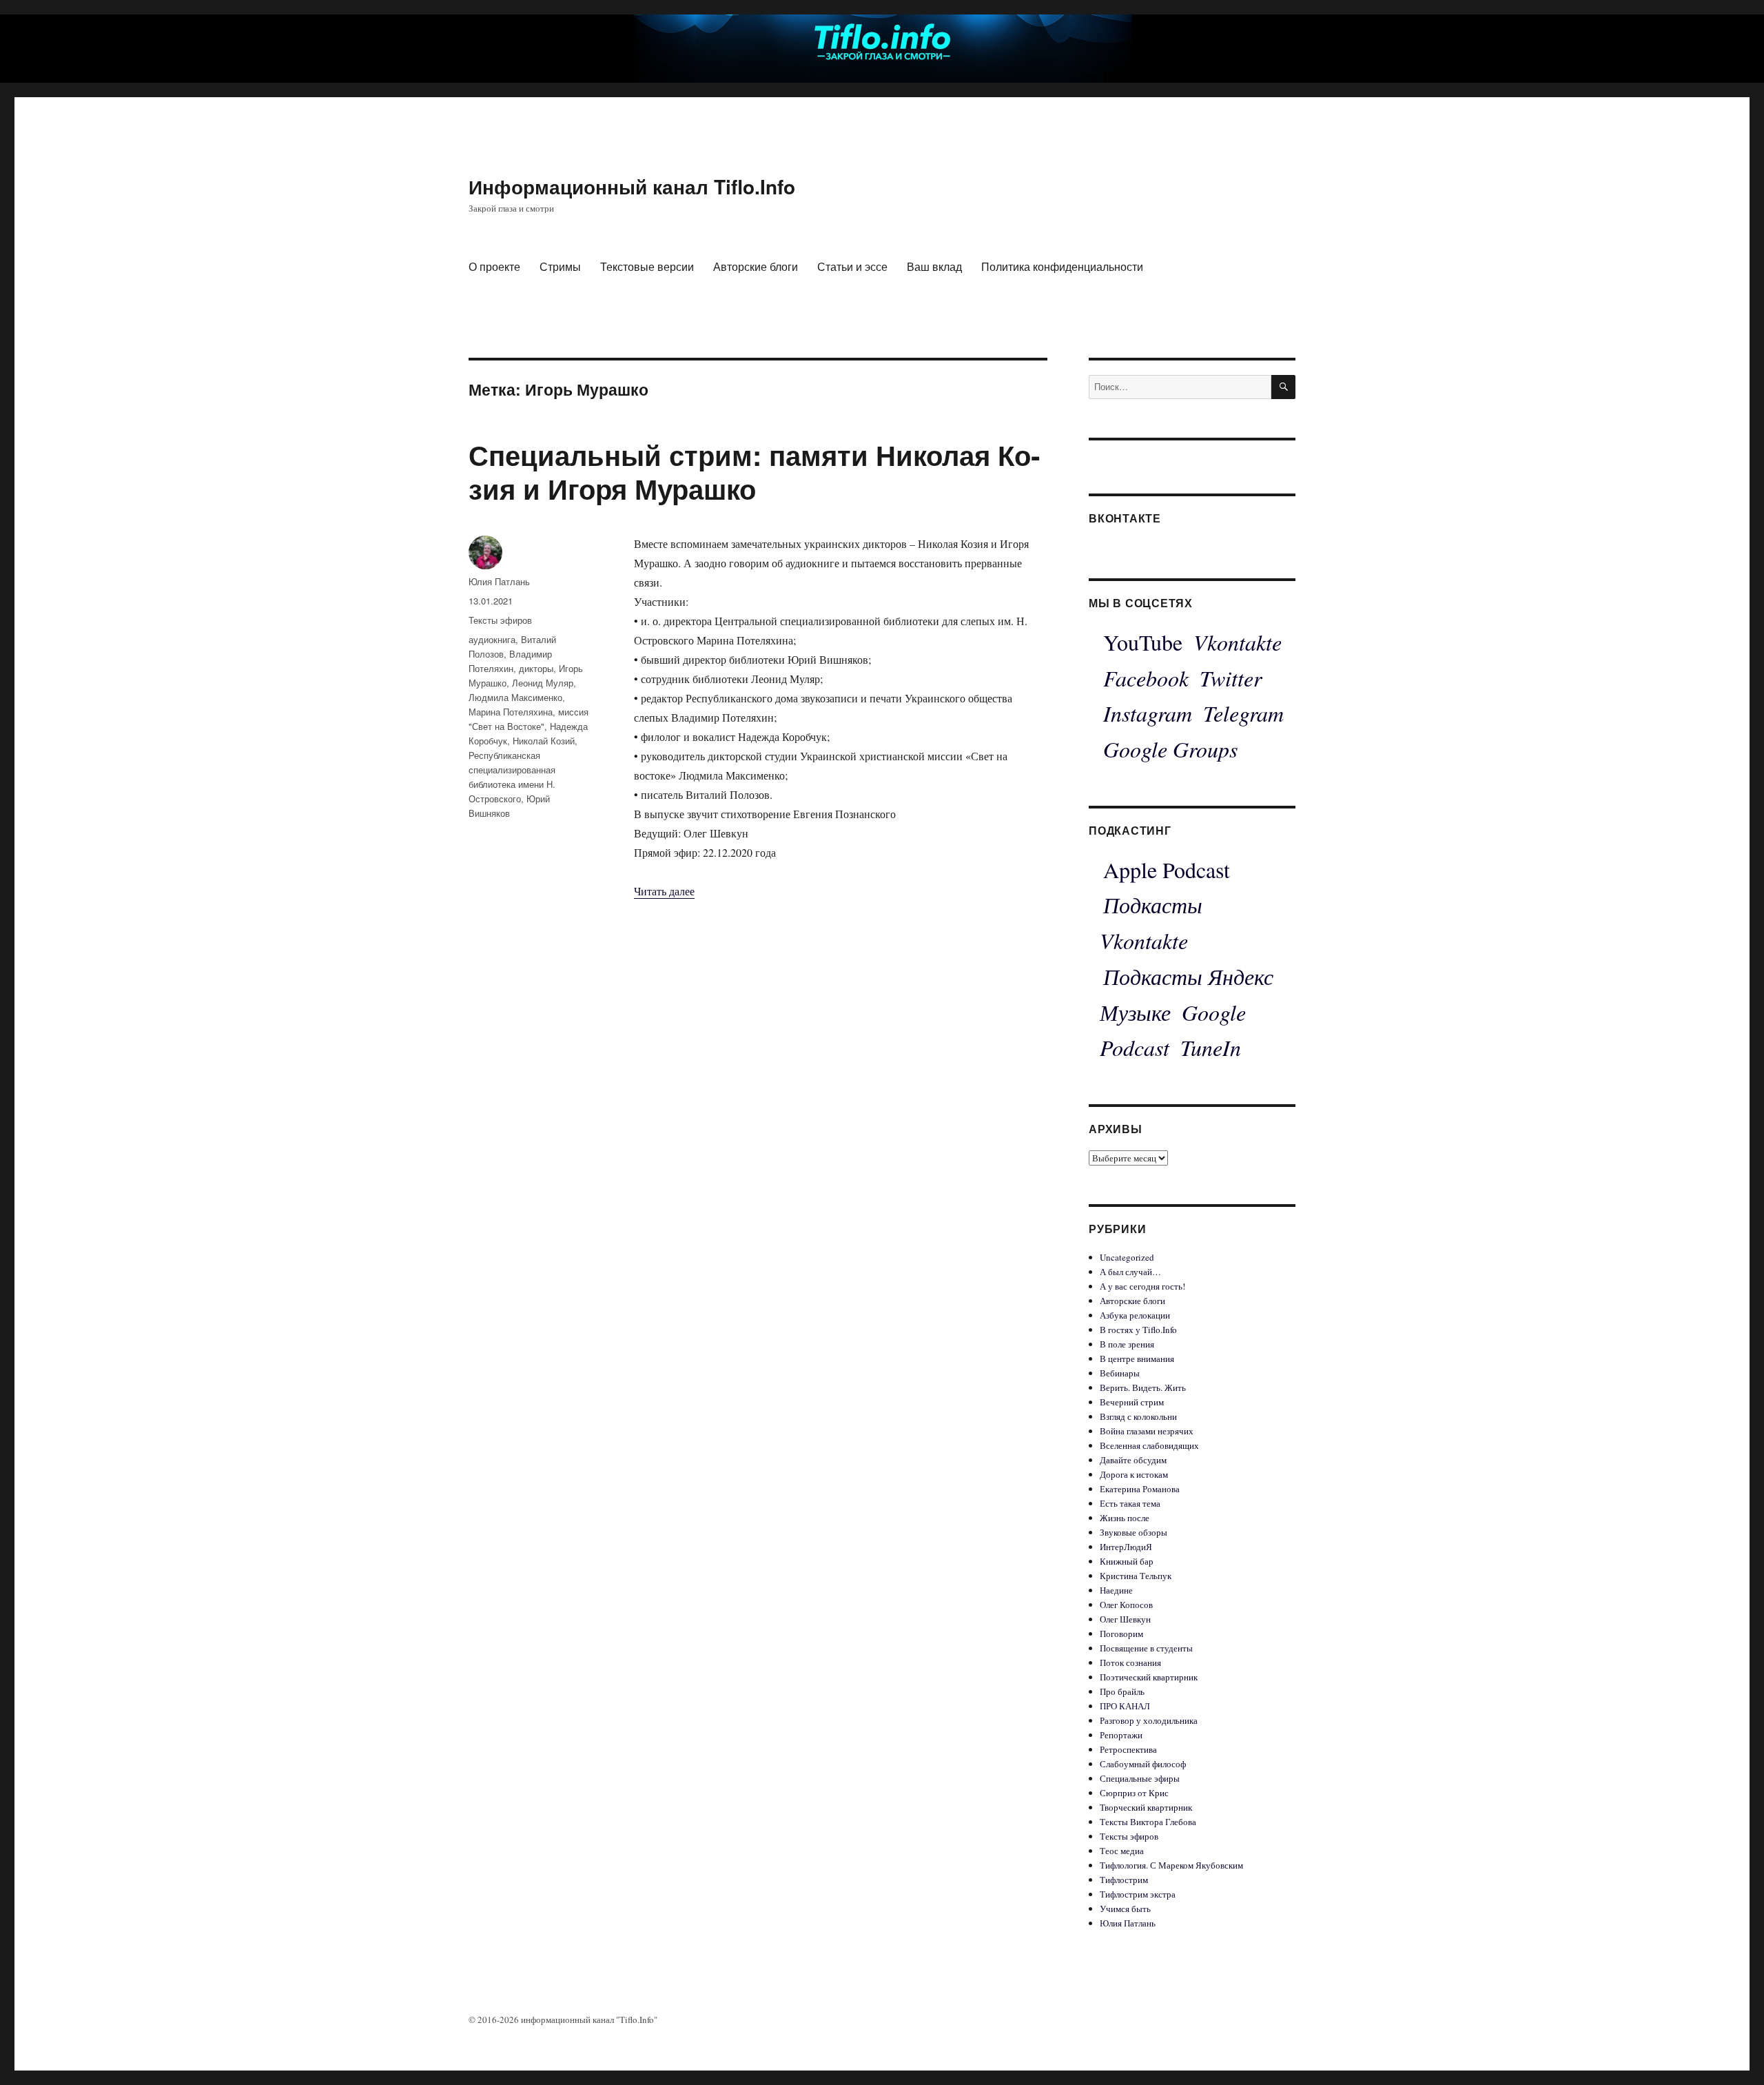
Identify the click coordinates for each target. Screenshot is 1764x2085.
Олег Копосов (1126, 1605)
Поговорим (1121, 1634)
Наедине (1116, 1590)
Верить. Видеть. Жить (1143, 1387)
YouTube (1143, 642)
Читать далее (664, 891)
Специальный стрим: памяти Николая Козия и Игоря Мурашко (754, 471)
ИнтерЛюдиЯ (1126, 1547)
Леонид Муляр (543, 683)
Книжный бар (1127, 1561)
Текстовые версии (647, 266)
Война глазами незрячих (1147, 1431)
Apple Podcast (1167, 869)
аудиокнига (492, 639)
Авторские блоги (756, 266)
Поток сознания (1130, 1662)
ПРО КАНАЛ (1125, 1706)
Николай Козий (544, 741)
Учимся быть (1125, 1909)
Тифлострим (1124, 1880)
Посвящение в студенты (1146, 1648)
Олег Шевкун (1125, 1619)
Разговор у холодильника (1149, 1720)
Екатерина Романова (1140, 1489)
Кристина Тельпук (1136, 1576)
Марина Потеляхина (511, 712)
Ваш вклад (934, 266)
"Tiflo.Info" (637, 2020)
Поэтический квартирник (1149, 1677)
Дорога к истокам (1134, 1474)
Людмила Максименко (515, 697)
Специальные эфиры (1140, 1778)
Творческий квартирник (1146, 1807)
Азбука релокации (1135, 1315)
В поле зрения (1127, 1344)
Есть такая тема (1130, 1503)
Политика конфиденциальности (1062, 266)
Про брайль (1122, 1691)
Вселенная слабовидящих (1149, 1445)
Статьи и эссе (852, 266)
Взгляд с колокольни (1138, 1416)
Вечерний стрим (1132, 1402)
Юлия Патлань (499, 581)
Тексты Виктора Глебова (1148, 1822)
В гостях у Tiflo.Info (1138, 1330)
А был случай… (1130, 1272)
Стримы (560, 266)
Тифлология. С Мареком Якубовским (1171, 1865)
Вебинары (1120, 1373)
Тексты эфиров (500, 620)
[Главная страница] (882, 40)
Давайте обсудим (1133, 1460)
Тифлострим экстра (1138, 1894)
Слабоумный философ (1143, 1764)
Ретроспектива (1128, 1749)
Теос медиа (1122, 1851)
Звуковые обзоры (1134, 1532)
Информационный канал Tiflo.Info (632, 186)
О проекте (494, 266)
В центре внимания (1137, 1359)
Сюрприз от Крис (1134, 1793)
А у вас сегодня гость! (1142, 1286)
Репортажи (1121, 1735)
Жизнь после (1125, 1518)
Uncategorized (1127, 1257)
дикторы (536, 668)
